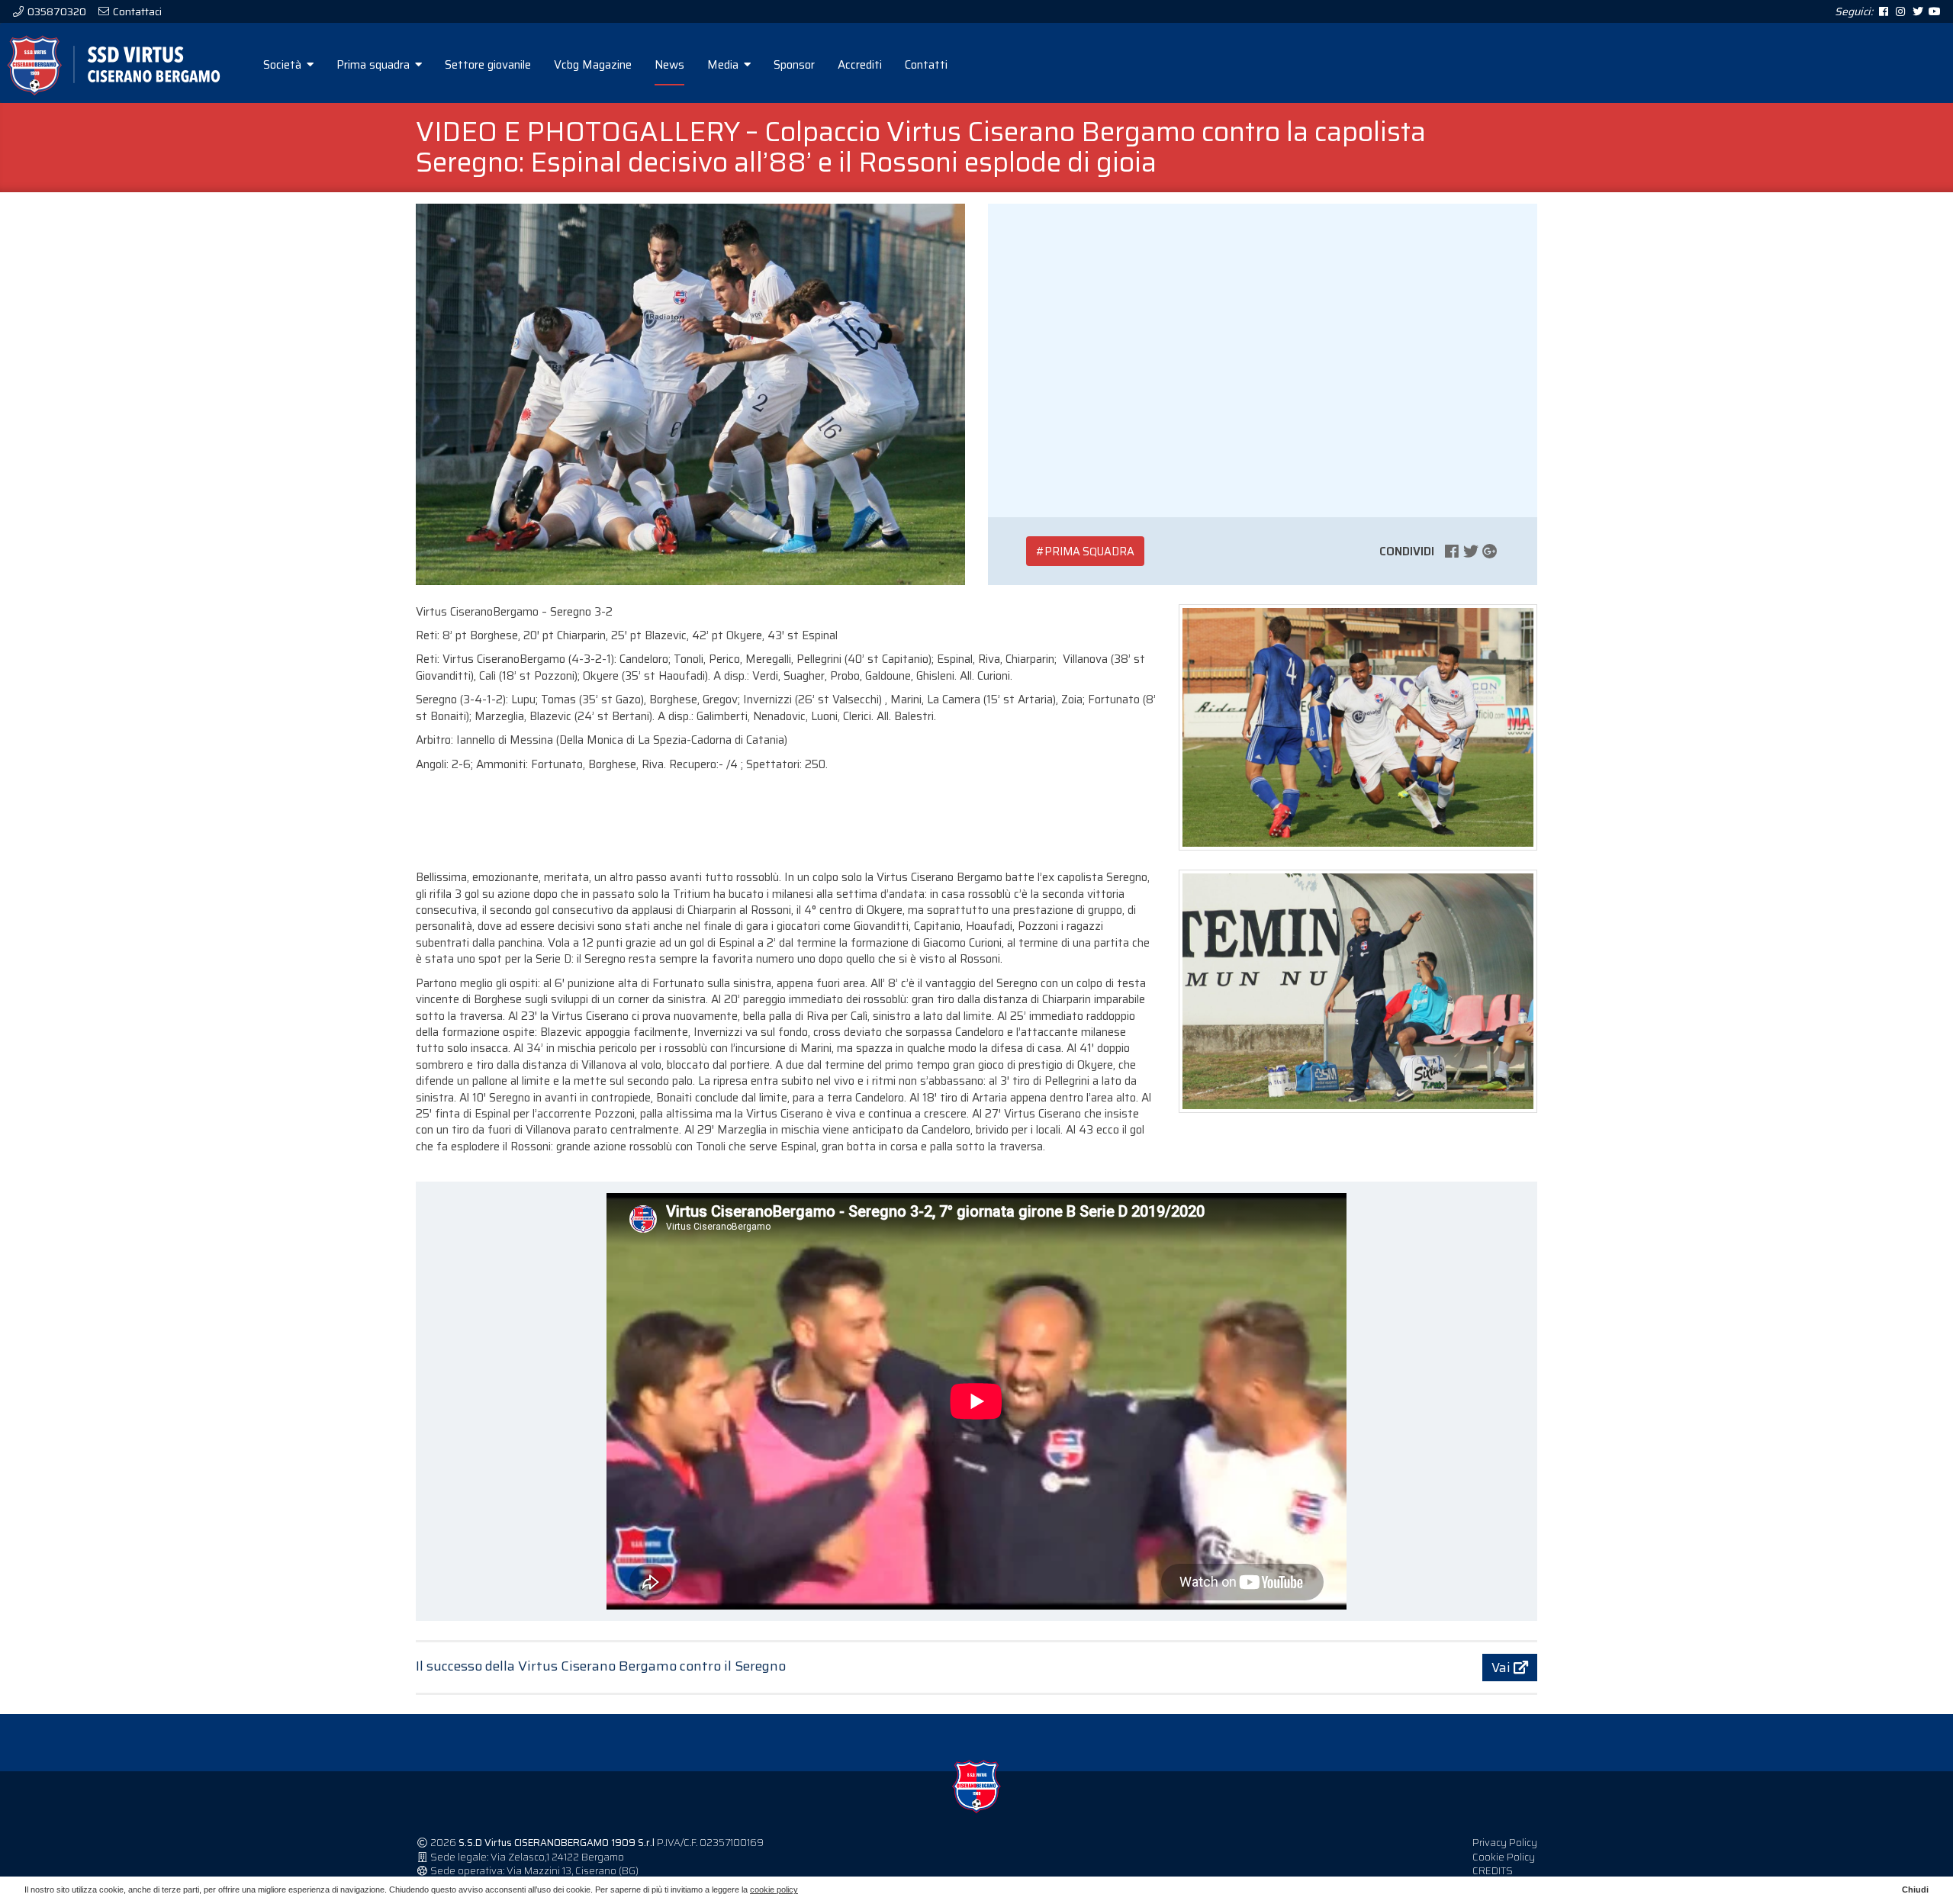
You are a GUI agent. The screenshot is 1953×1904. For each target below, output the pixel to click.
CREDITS (1493, 1871)
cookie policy (774, 1890)
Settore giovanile (488, 65)
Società (284, 65)
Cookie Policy (1504, 1857)
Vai (1503, 1668)
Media (724, 65)
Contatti (926, 65)
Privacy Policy (1505, 1843)
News (669, 65)
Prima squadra (375, 65)
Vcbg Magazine (593, 65)
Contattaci (136, 11)
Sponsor (794, 65)
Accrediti (860, 65)
